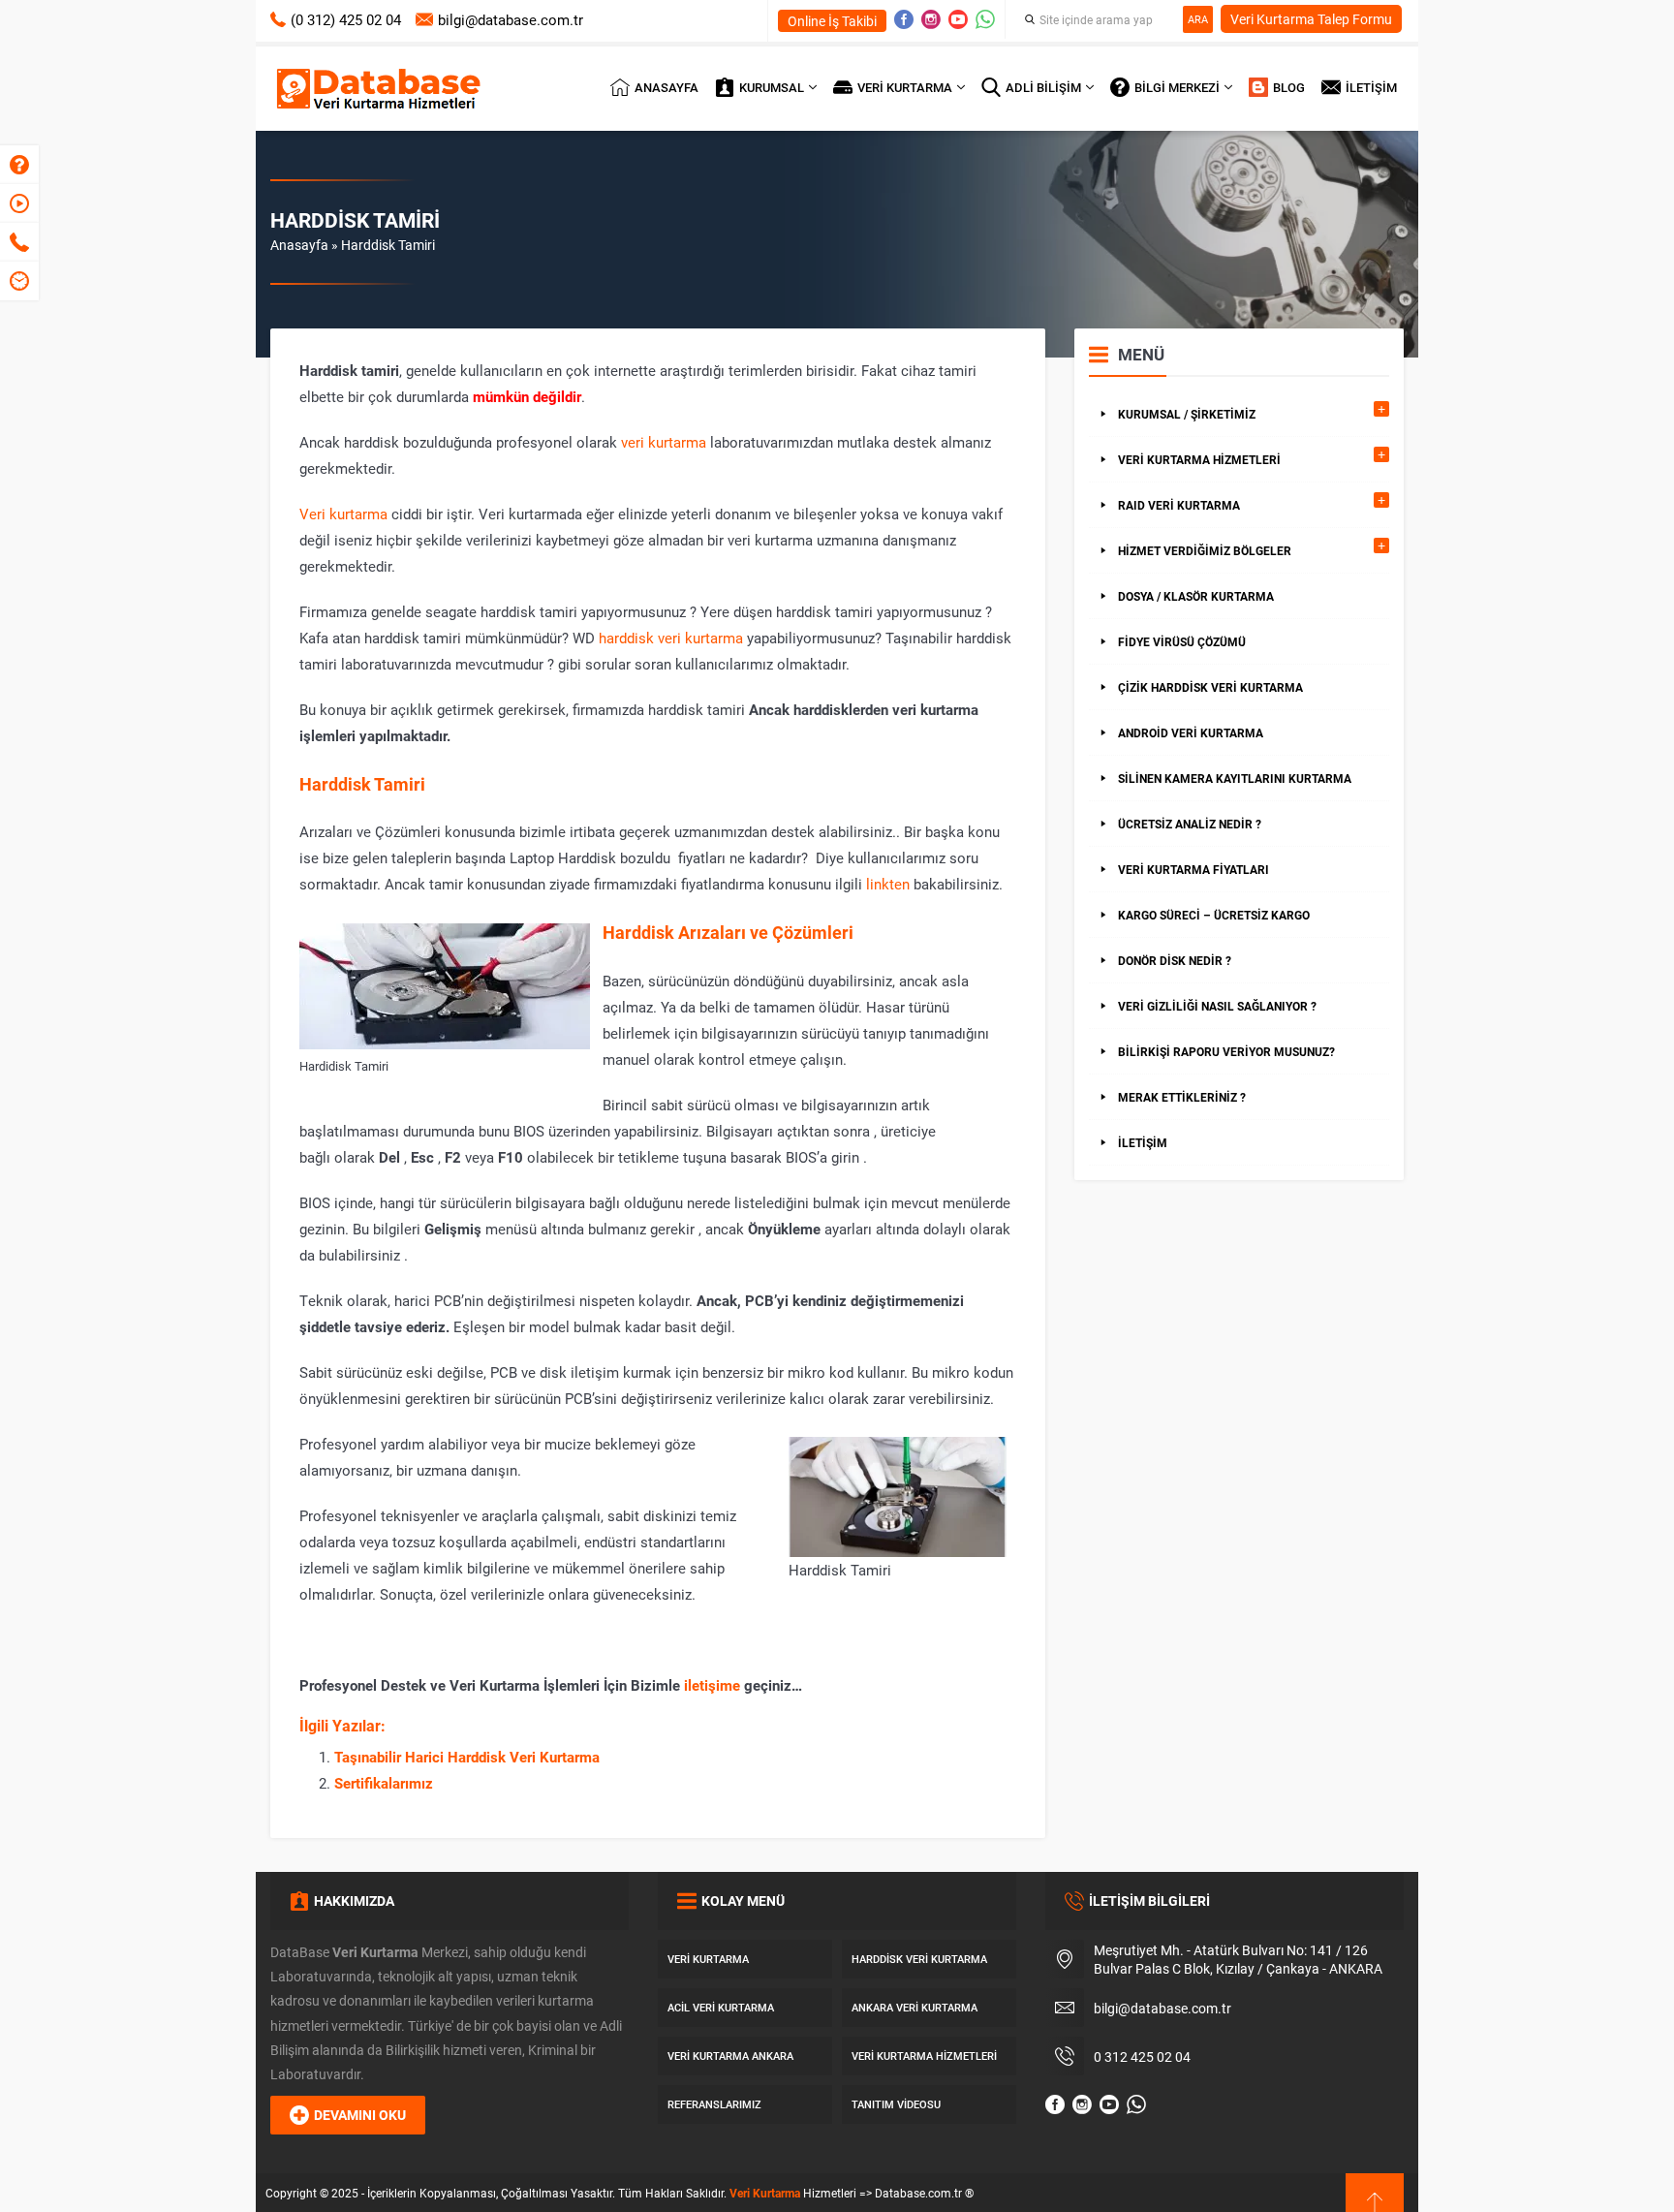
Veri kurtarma (343, 514)
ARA (1198, 19)
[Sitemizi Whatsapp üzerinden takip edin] (985, 19)
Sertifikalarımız (384, 1783)
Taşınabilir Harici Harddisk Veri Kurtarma (467, 1757)
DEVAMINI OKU (360, 2115)
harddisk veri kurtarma (671, 638)
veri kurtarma (664, 442)
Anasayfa (299, 245)
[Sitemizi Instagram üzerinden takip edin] (931, 19)
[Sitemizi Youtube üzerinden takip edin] (958, 19)
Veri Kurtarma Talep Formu (1311, 19)
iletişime (712, 1685)
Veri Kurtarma (765, 2193)
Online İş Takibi (832, 21)
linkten (888, 884)
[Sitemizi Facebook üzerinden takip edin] (904, 19)
